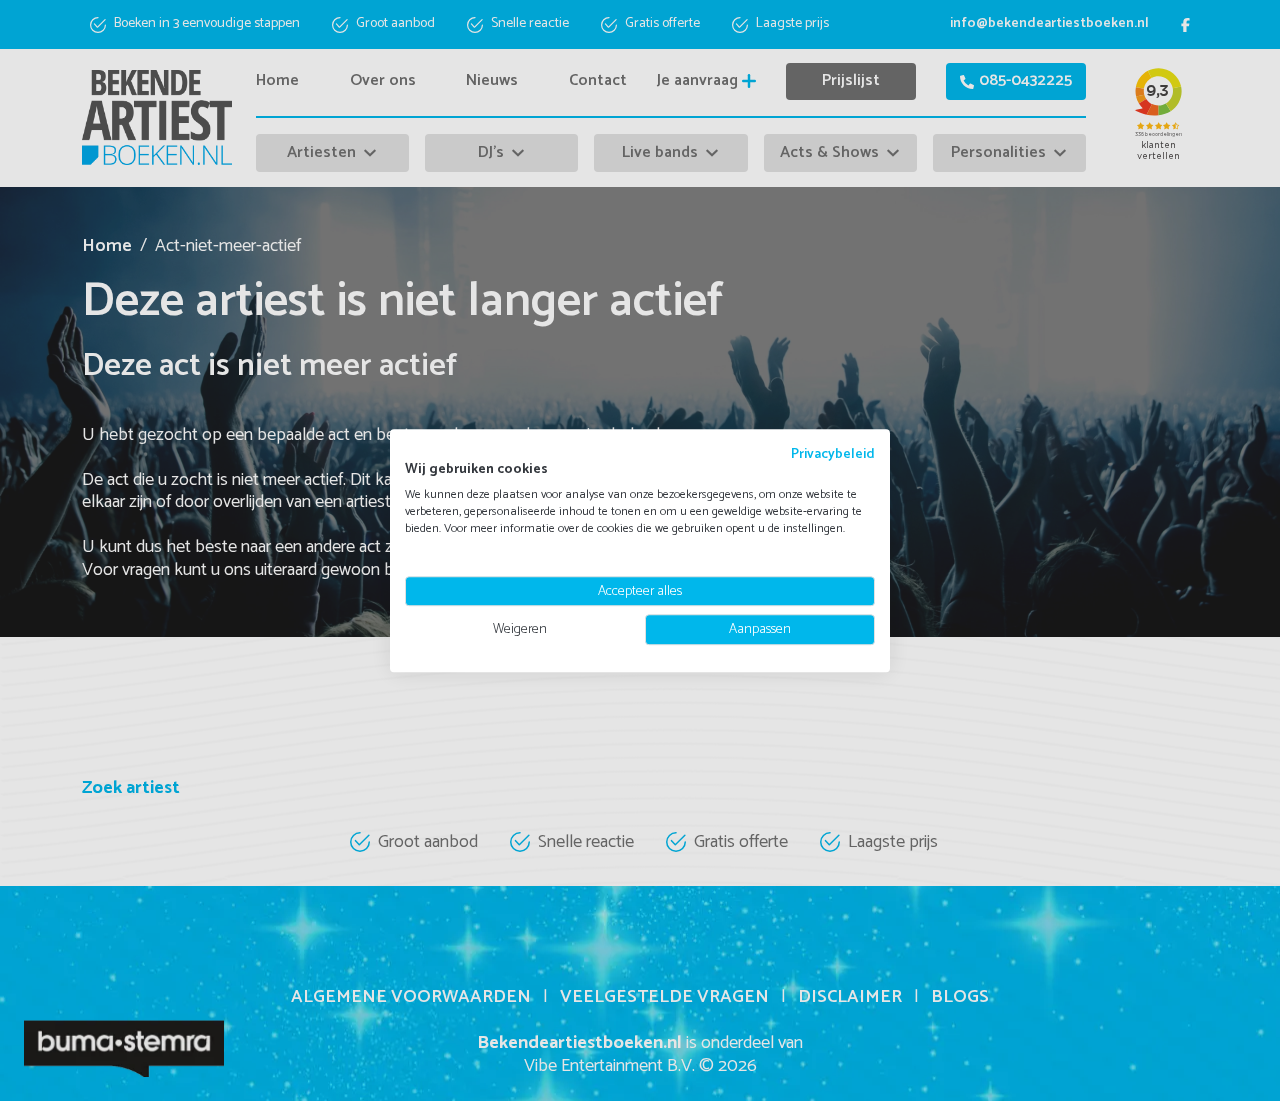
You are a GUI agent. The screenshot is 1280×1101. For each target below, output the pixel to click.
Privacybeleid (833, 454)
